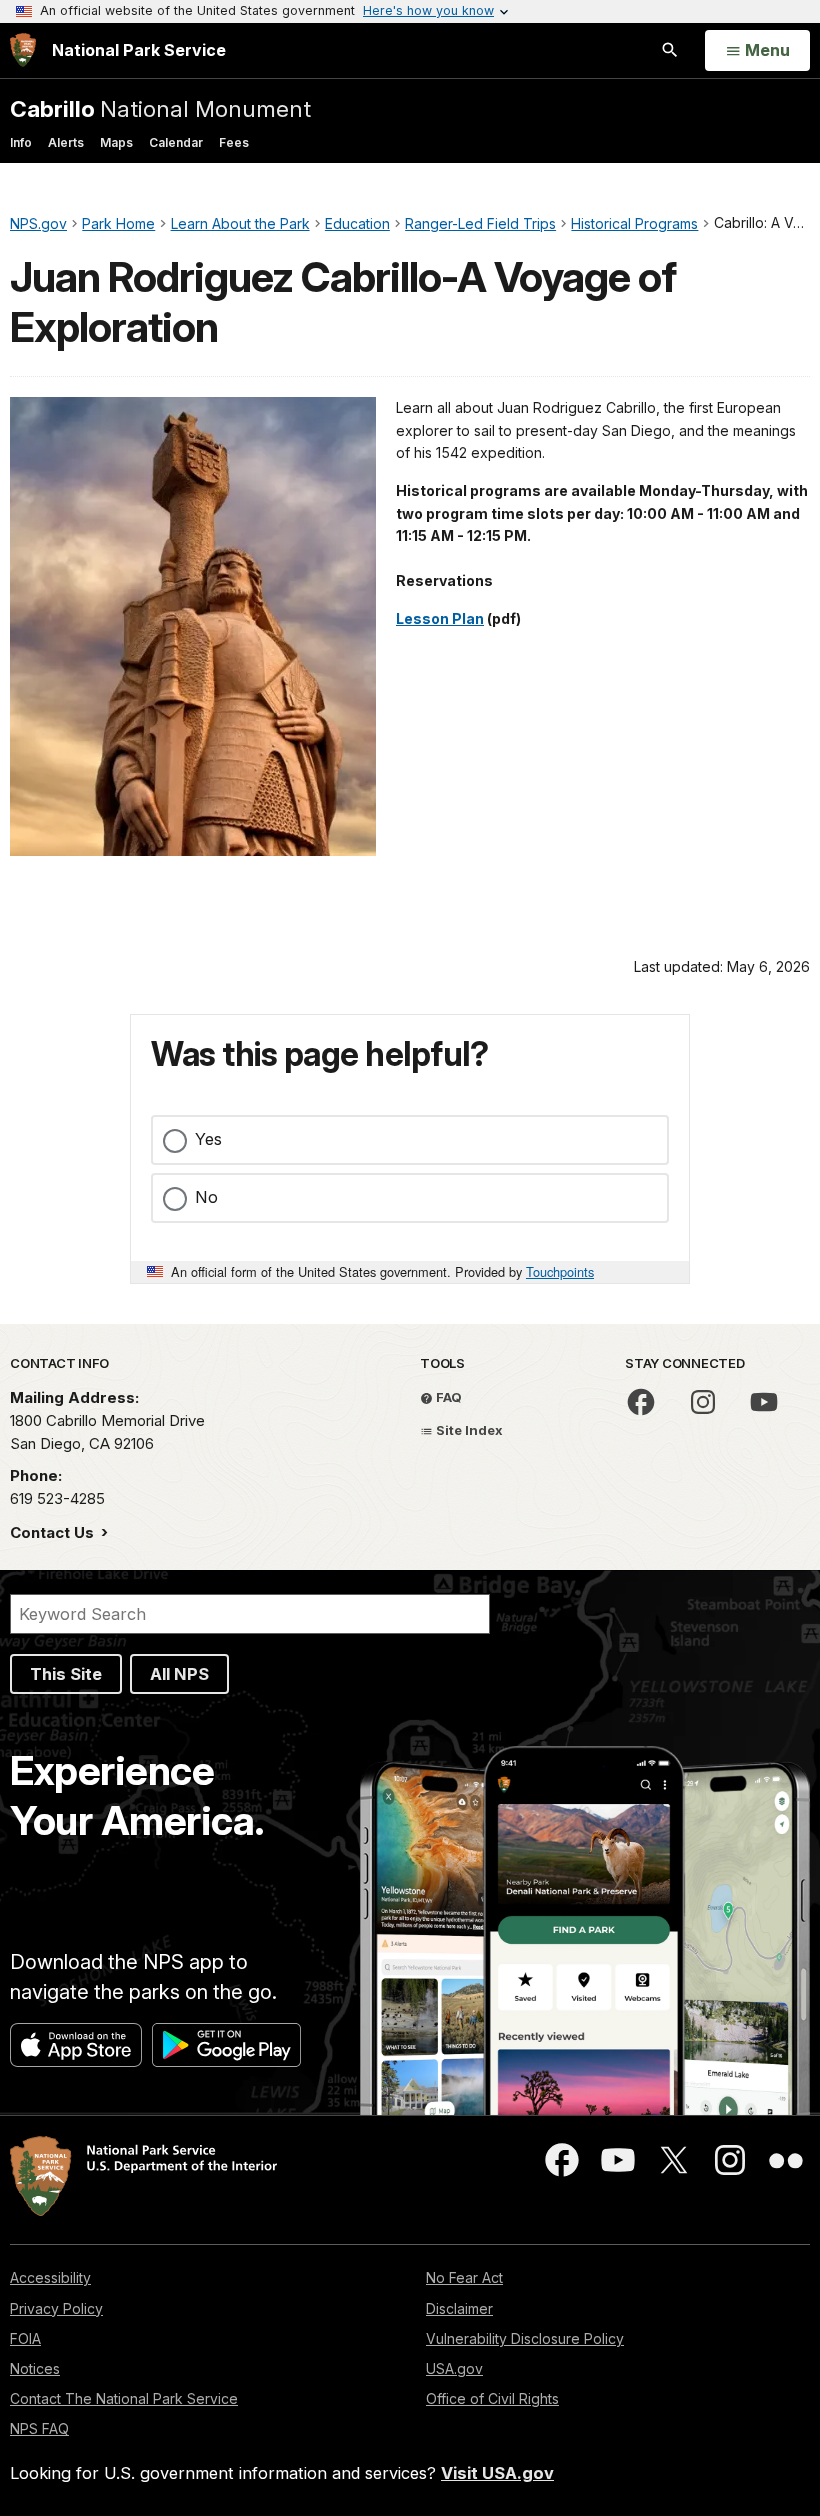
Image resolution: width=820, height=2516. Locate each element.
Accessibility (50, 2277)
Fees (234, 142)
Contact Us (54, 1532)
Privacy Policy (56, 2308)
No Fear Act (464, 2277)
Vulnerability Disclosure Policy (525, 2338)
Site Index (468, 1430)
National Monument (160, 108)
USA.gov (454, 2368)
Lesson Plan (440, 618)
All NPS (179, 1674)
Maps (116, 142)
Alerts (66, 142)
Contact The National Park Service (124, 2398)
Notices (35, 2368)
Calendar (176, 142)
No (206, 1197)
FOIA (25, 2338)
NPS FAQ (39, 2428)
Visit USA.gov (497, 2473)
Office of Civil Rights (492, 2398)
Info (21, 142)
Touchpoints (560, 1271)
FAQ (447, 1397)
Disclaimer (459, 2308)
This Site (66, 1674)
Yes (208, 1139)
